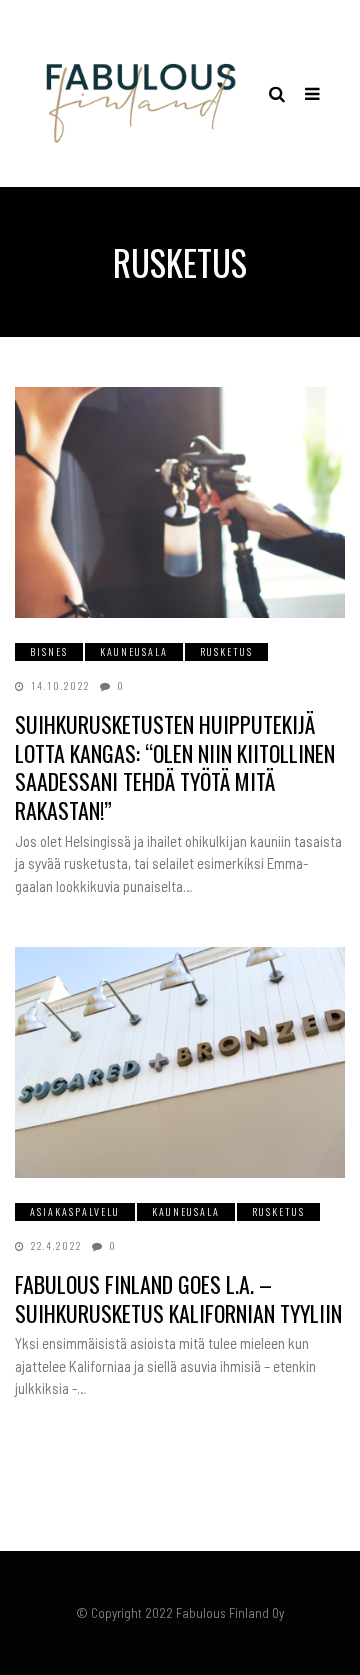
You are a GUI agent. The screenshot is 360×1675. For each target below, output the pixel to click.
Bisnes (49, 651)
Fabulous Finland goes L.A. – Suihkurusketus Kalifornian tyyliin (178, 1298)
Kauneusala (134, 651)
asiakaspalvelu (75, 1211)
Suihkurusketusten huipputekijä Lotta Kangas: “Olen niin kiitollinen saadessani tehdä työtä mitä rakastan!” (175, 767)
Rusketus (226, 651)
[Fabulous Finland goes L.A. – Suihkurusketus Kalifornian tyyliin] (180, 1062)
